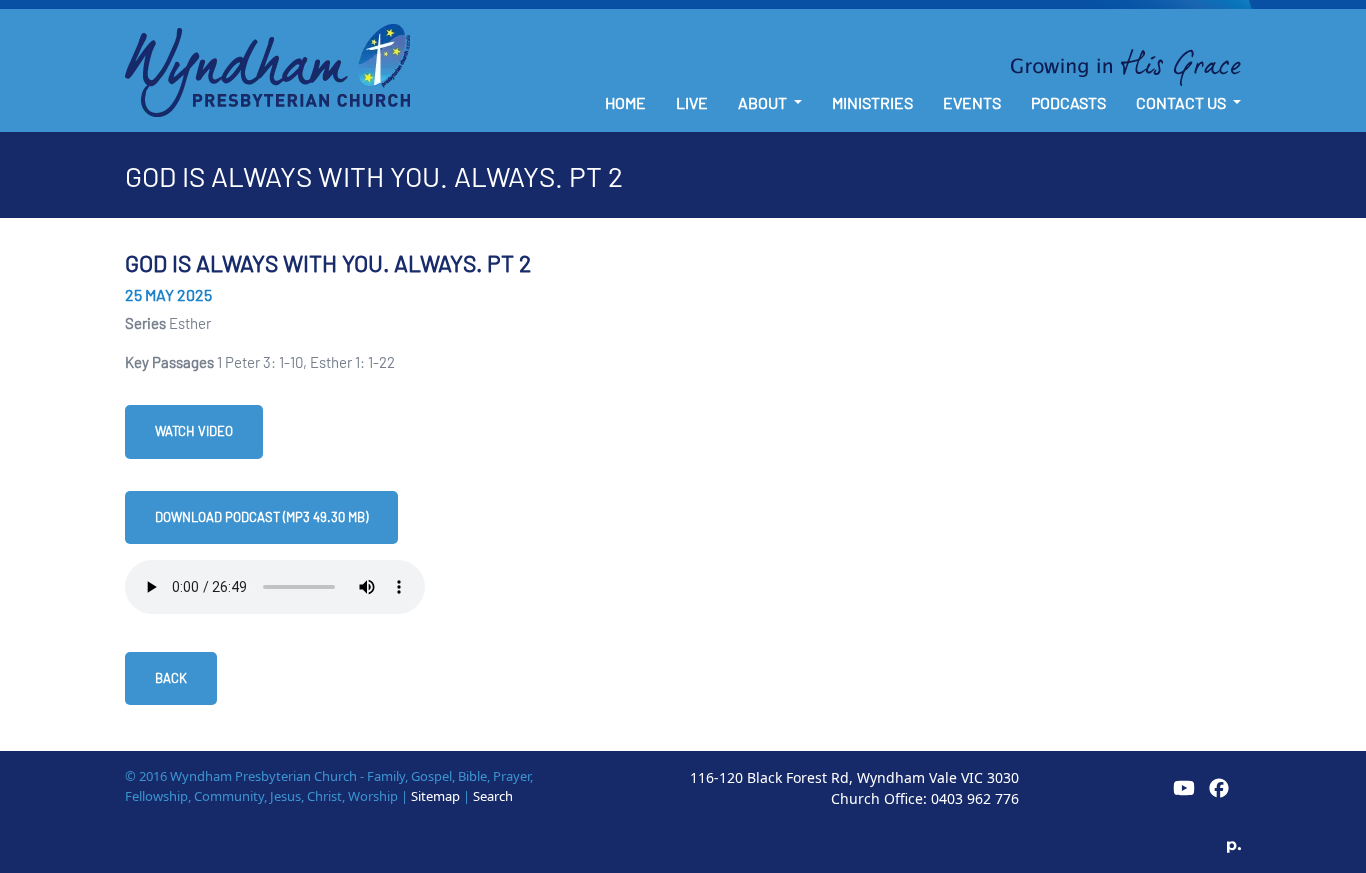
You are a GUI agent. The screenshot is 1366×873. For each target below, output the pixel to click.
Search (493, 796)
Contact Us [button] (1182, 102)
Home (625, 102)
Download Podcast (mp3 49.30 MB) (261, 517)
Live (692, 102)
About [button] (764, 102)
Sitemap (435, 796)
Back (171, 678)
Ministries (872, 102)
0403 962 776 (975, 798)
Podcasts (1068, 102)
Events (972, 102)
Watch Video (194, 431)
